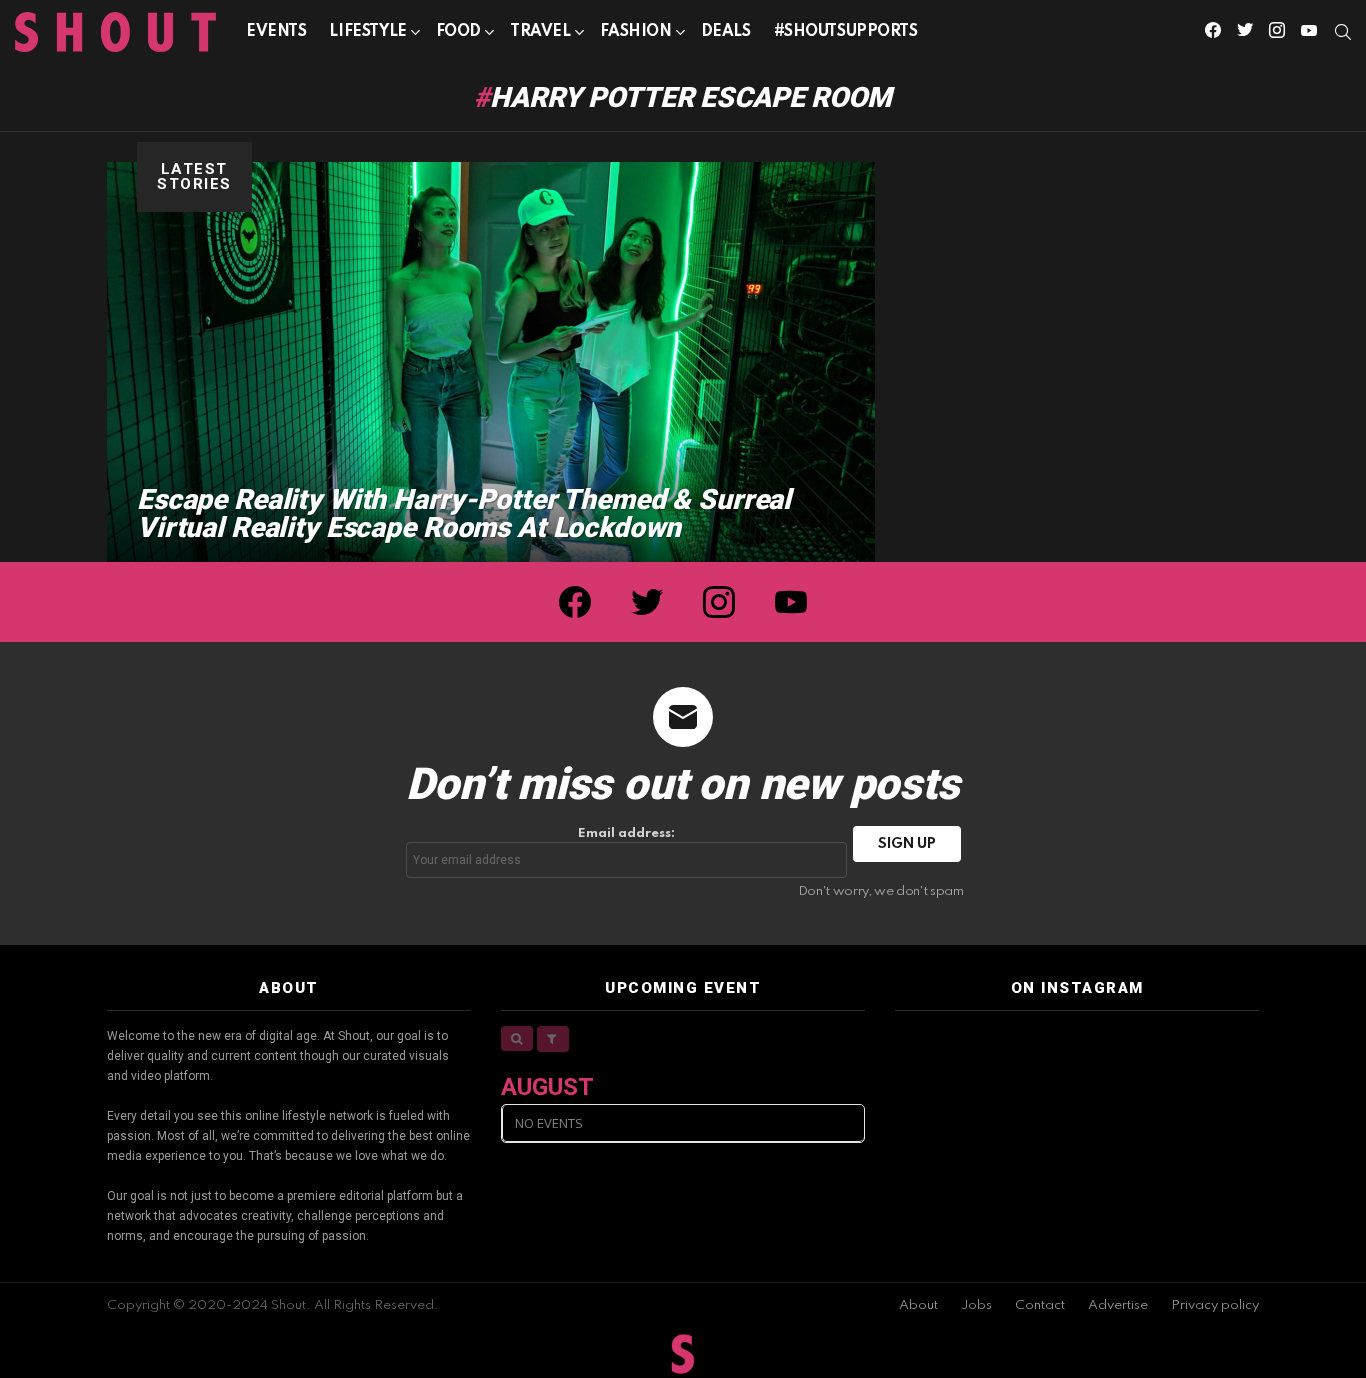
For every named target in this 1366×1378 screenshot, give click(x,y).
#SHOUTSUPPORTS (846, 32)
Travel (540, 32)
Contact (1040, 1305)
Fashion (636, 32)
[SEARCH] (1343, 32)
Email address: (626, 833)
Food (458, 32)
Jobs (976, 1305)
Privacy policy (1215, 1305)
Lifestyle (367, 32)
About (918, 1305)
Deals (726, 32)
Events (276, 32)
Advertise (1118, 1305)
